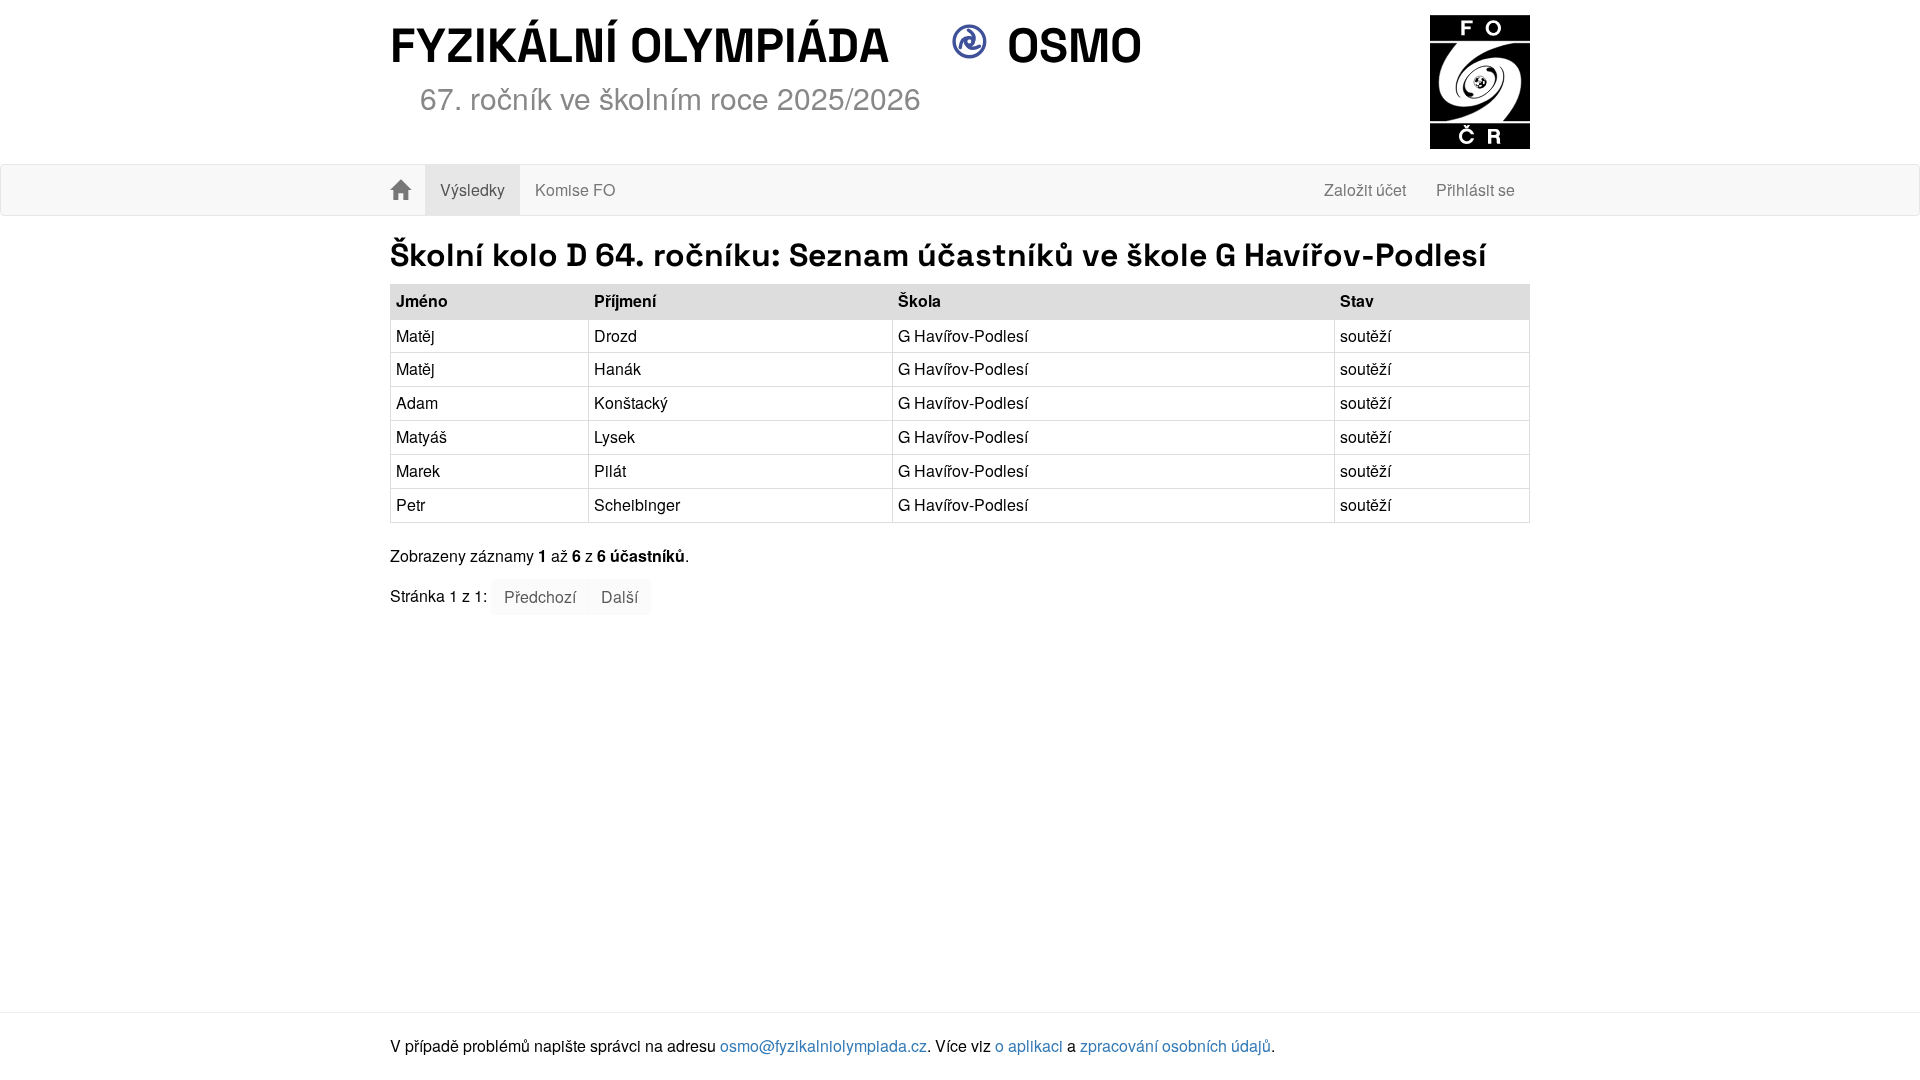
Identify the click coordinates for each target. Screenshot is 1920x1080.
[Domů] (400, 190)
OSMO (1068, 45)
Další (619, 596)
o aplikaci (1029, 1045)
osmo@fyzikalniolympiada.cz (823, 1045)
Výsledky (472, 189)
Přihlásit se (1475, 189)
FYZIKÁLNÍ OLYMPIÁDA (639, 45)
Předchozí (540, 596)
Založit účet (1365, 189)
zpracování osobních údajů (1175, 1045)
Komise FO (575, 189)
